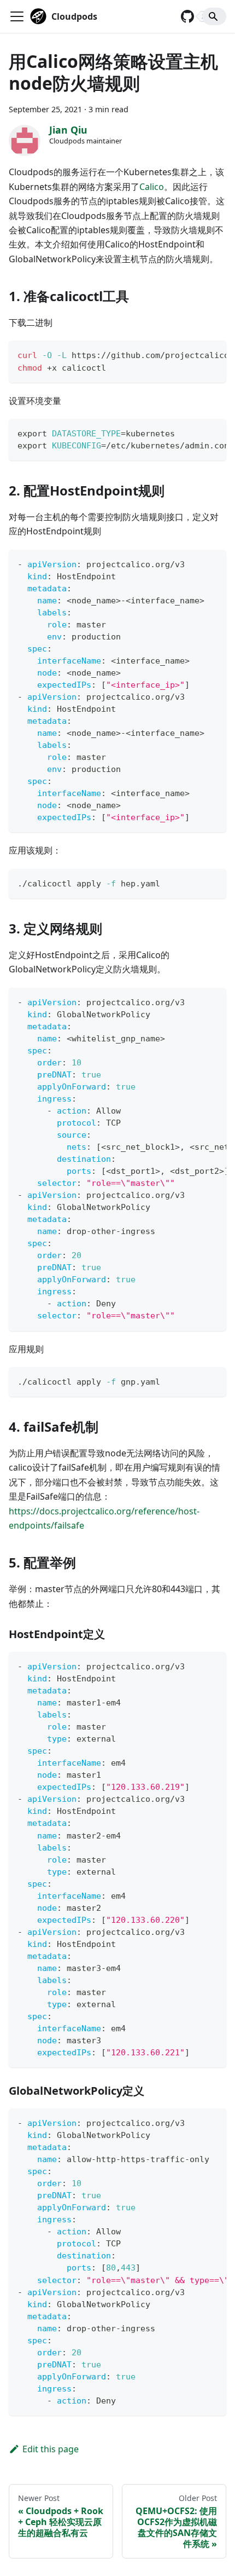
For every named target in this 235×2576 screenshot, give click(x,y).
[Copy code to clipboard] (213, 354)
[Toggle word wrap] (193, 354)
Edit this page (51, 2449)
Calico (152, 187)
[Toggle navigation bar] (17, 16)
